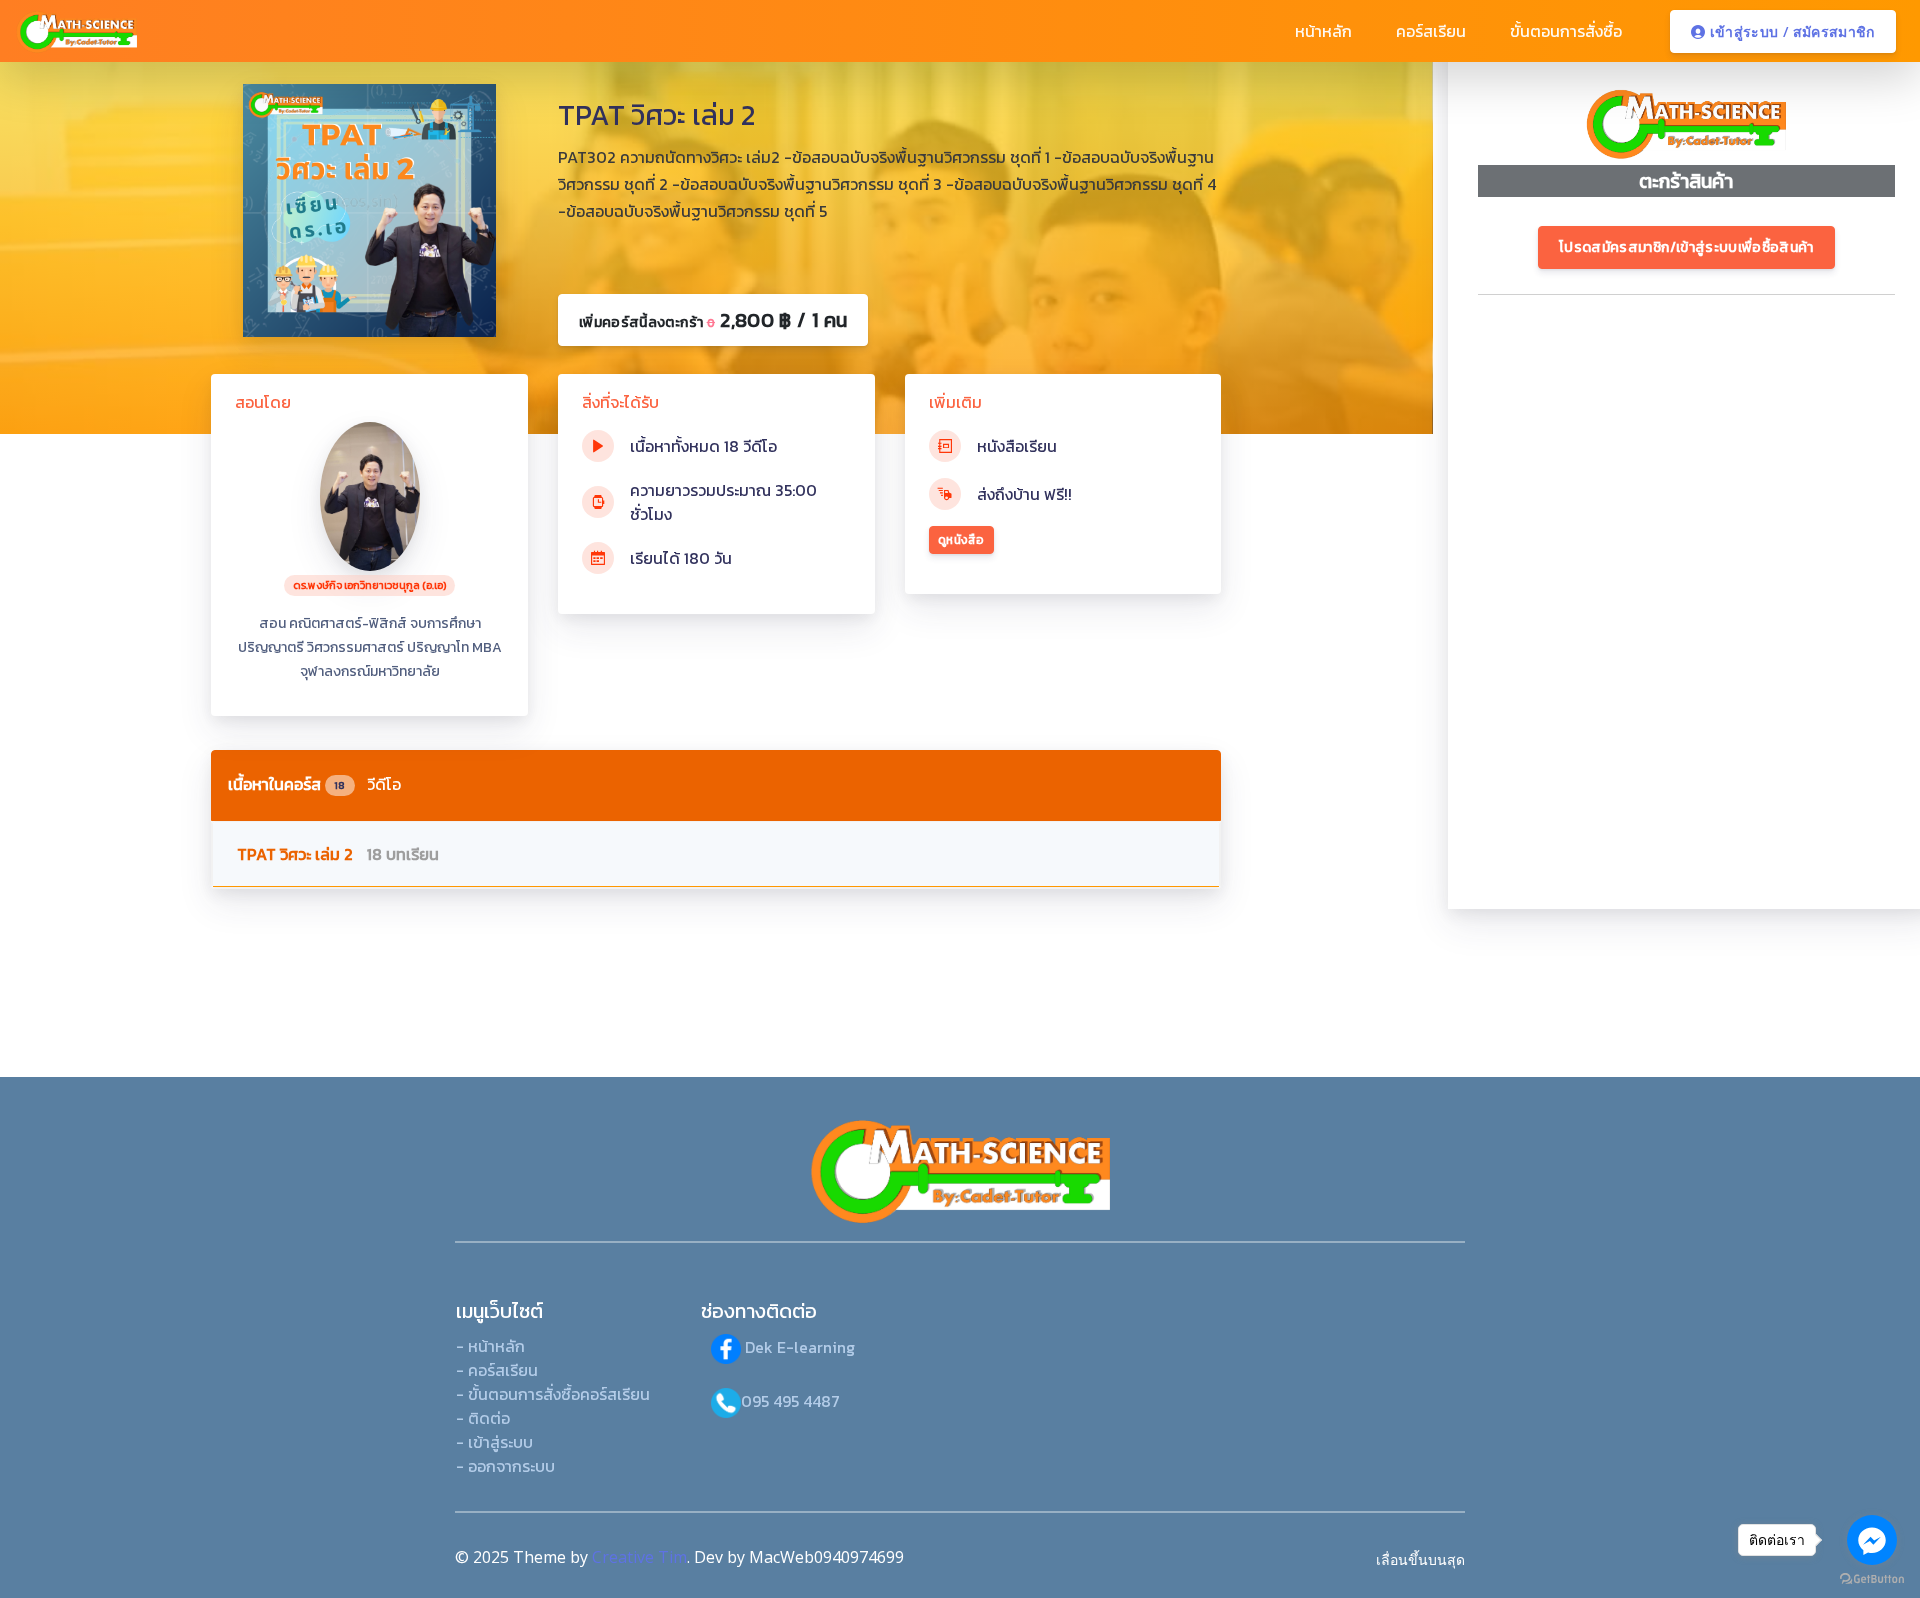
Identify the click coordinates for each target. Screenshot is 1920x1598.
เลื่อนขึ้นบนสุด (1420, 1559)
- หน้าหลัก (490, 1346)
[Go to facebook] (1872, 1540)
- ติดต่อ (483, 1418)
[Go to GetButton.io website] (1872, 1578)
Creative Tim (639, 1557)
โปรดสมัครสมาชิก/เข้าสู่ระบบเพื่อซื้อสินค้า (1686, 247)
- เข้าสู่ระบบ (494, 1442)
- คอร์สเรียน (497, 1370)
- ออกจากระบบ (505, 1466)
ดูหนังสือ (961, 540)
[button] (1321, 31)
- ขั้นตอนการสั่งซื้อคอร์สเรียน (553, 1394)
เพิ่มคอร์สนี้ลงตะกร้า (713, 320)
